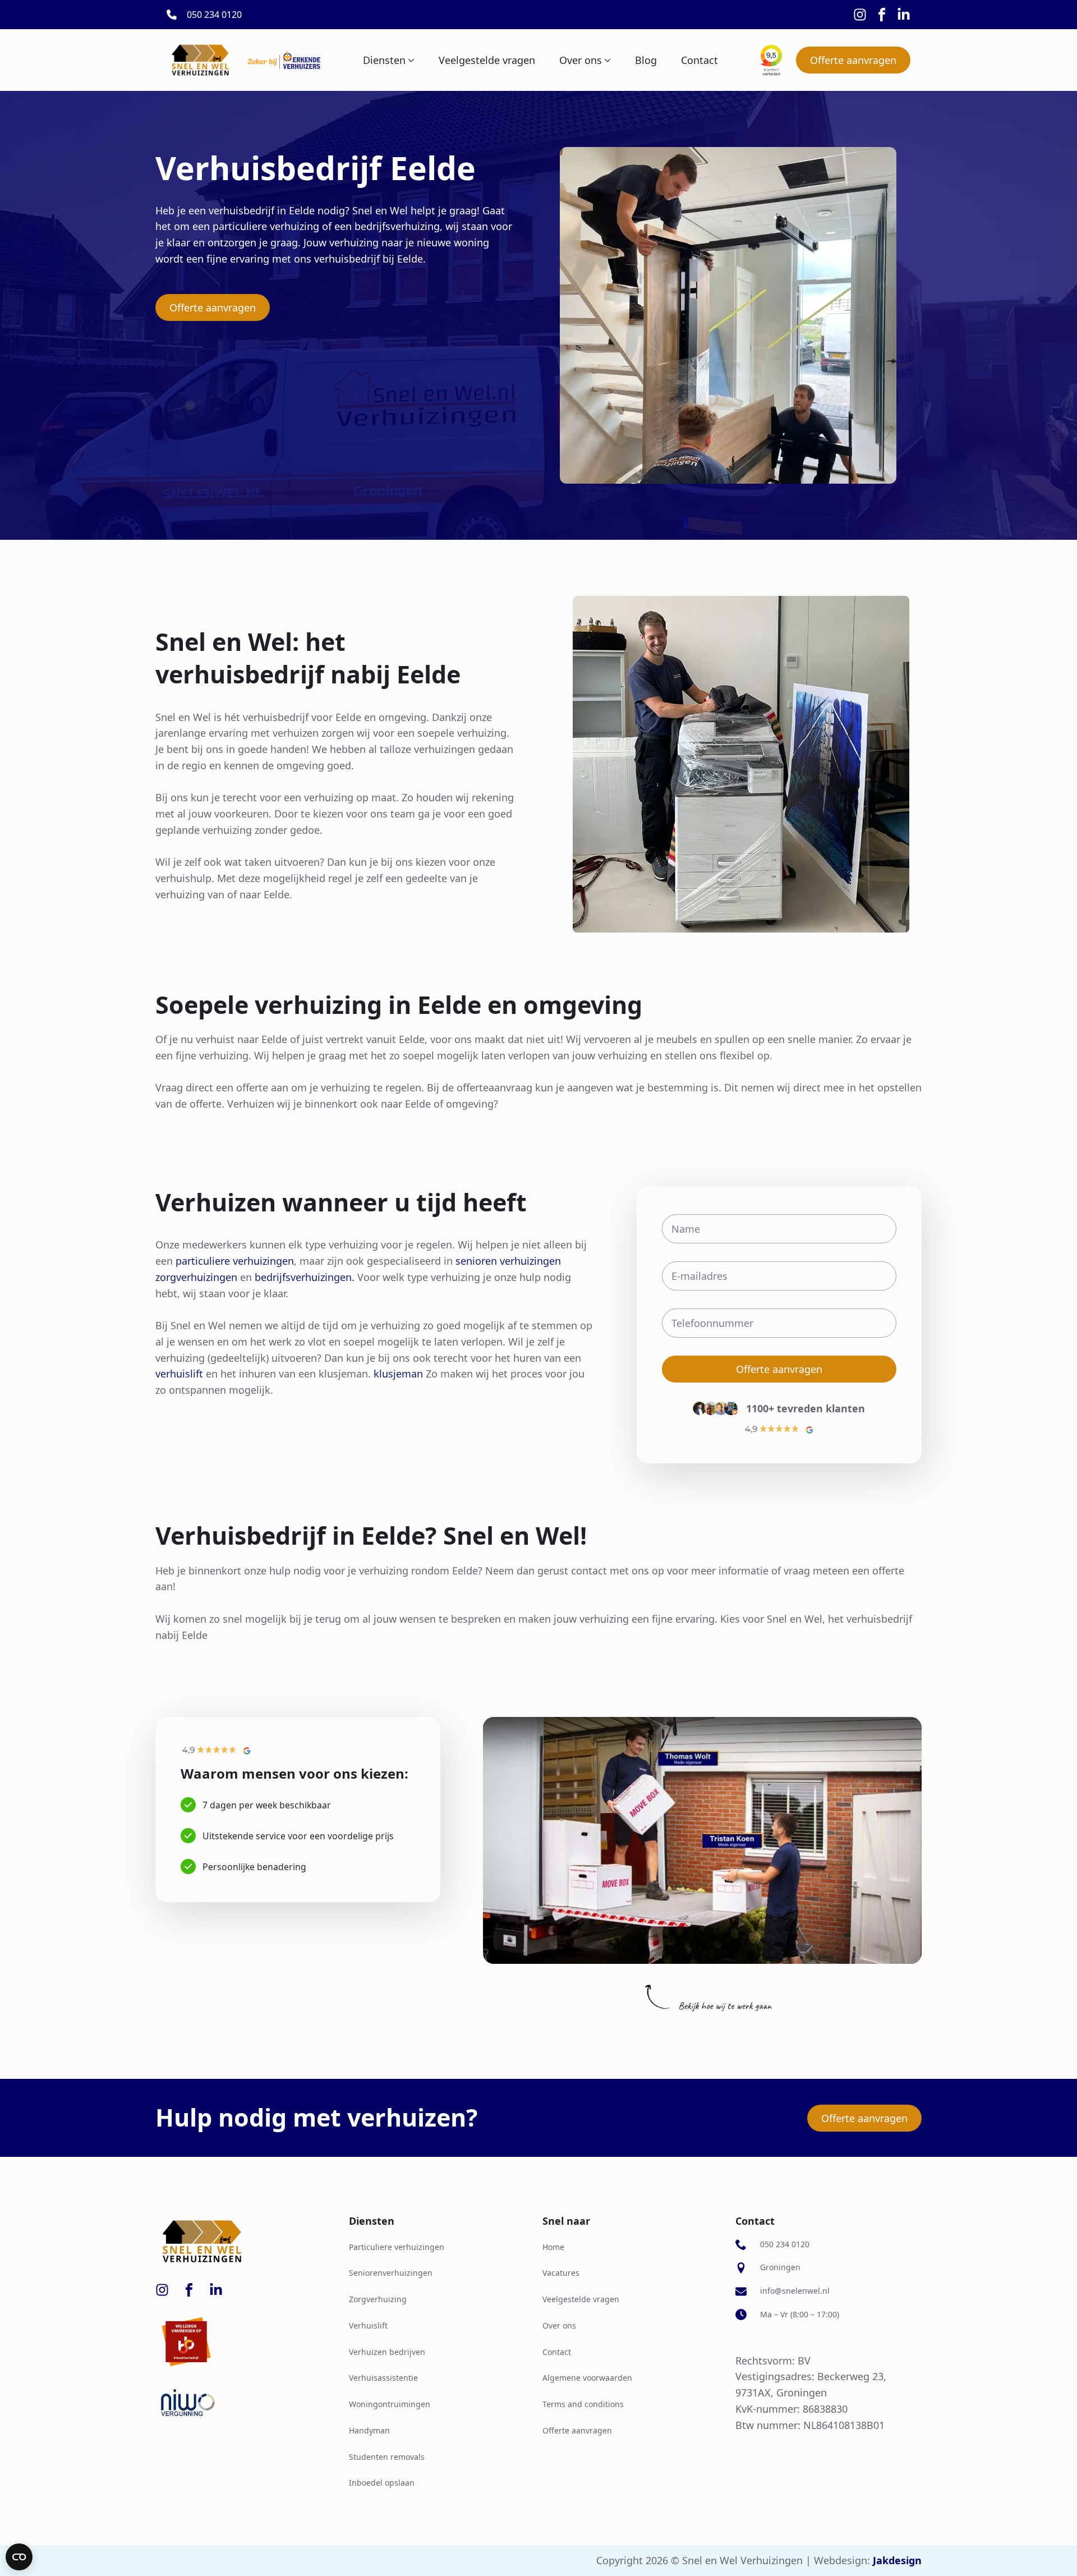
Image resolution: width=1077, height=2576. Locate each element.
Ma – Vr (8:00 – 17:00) (800, 2314)
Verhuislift (368, 2325)
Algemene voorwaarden (587, 2378)
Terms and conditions (583, 2404)
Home (553, 2247)
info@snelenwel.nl (795, 2291)
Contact (699, 60)
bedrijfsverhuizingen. (305, 1277)
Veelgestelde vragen (487, 60)
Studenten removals (387, 2457)
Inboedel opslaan (382, 2483)
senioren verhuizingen (508, 1261)
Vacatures (561, 2273)
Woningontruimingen (390, 2404)
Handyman (369, 2430)
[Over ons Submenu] (606, 60)
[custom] (860, 15)
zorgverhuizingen (196, 1277)
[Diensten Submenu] (410, 60)
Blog (646, 60)
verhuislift (181, 1374)
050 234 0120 (785, 2244)
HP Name (651, 1196)
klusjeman (398, 1374)
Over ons (581, 60)
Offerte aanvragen (577, 2430)
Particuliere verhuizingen (397, 2247)
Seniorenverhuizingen (391, 2273)
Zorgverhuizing (378, 2299)
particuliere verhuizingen (235, 1261)
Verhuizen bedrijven (387, 2352)
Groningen (780, 2267)
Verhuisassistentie (383, 2378)
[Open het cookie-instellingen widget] (19, 2557)
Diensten (384, 60)
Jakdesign (897, 2560)
